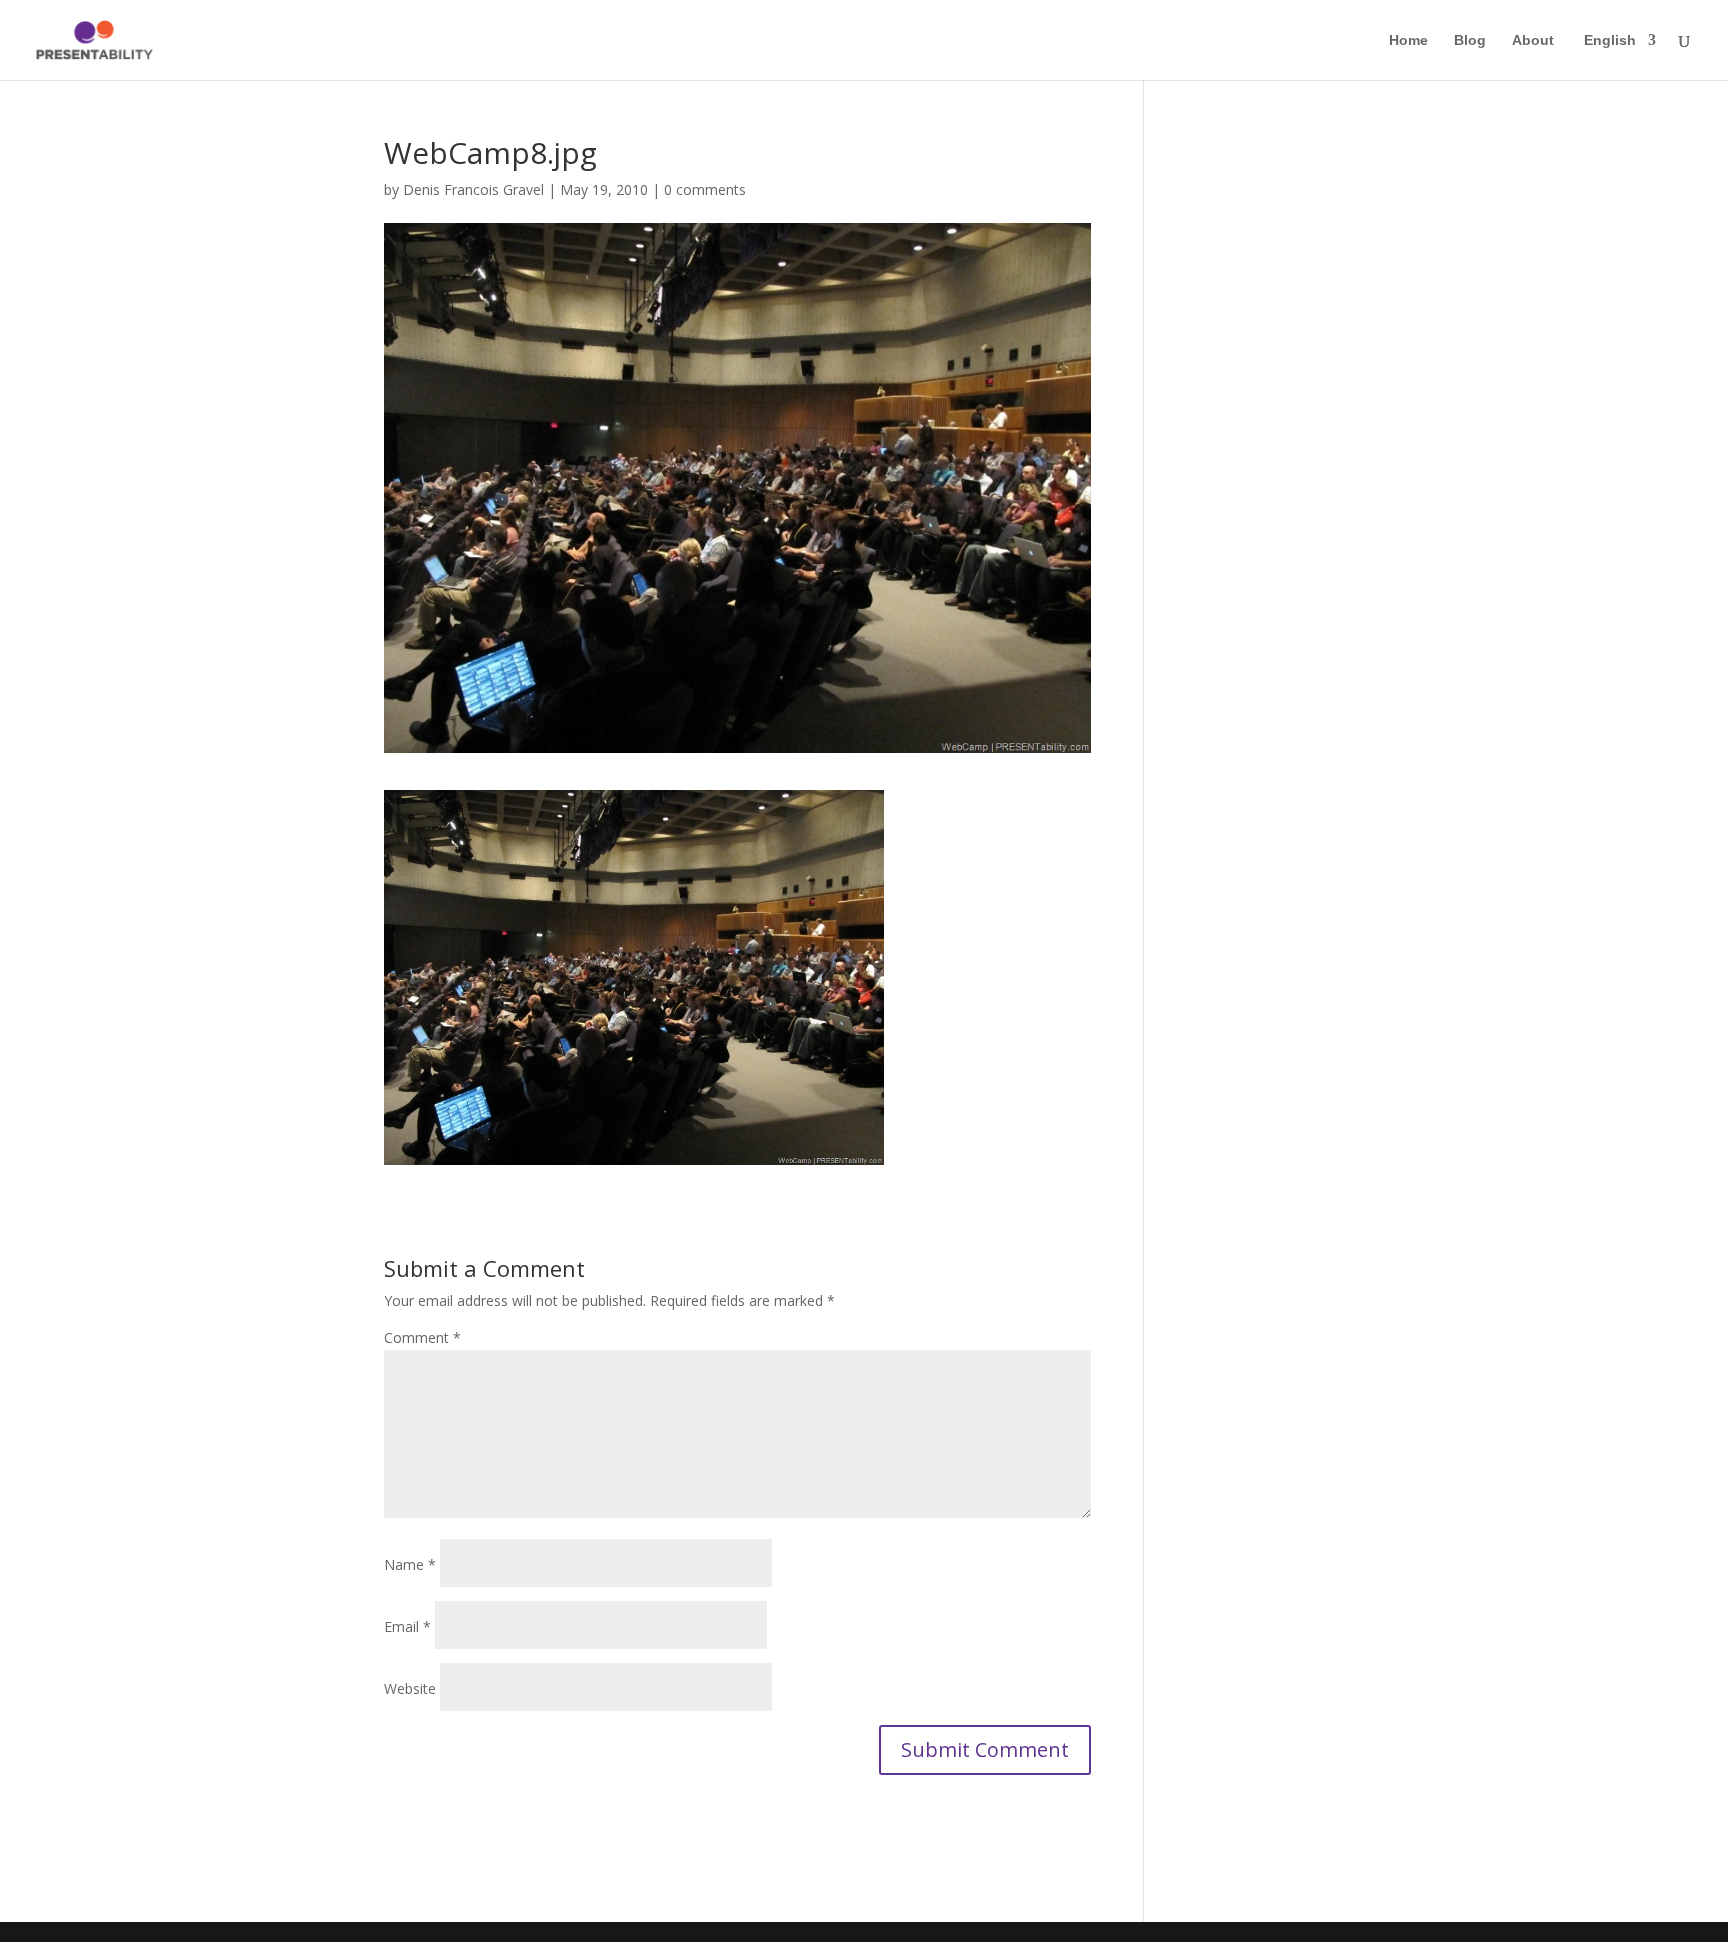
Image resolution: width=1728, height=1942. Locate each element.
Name (410, 1564)
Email (407, 1626)
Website (410, 1688)
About (1533, 40)
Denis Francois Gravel (473, 189)
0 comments (705, 189)
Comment (422, 1337)
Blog (1470, 40)
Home (1408, 40)
